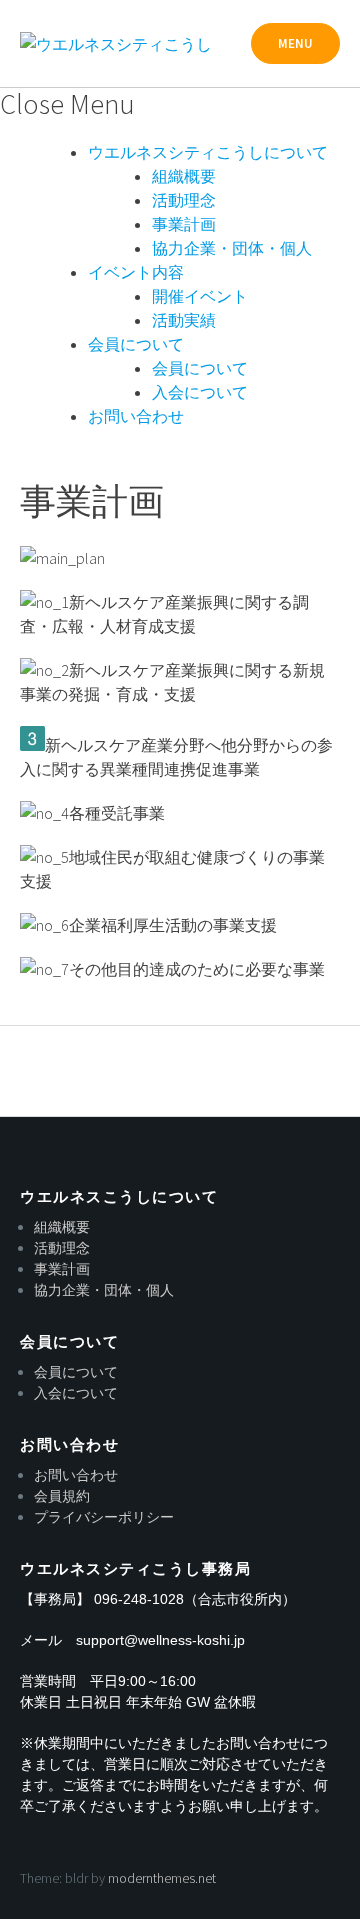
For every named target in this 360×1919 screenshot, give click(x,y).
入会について (200, 392)
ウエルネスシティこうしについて (208, 152)
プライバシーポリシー (104, 1517)
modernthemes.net (162, 1878)
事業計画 (184, 224)
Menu (295, 43)
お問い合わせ (136, 416)
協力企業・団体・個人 (232, 248)
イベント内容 (136, 272)
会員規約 (62, 1496)
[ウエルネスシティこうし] (116, 44)
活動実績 (184, 320)
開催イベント (200, 296)
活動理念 (184, 200)
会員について (136, 344)
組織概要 (184, 176)
